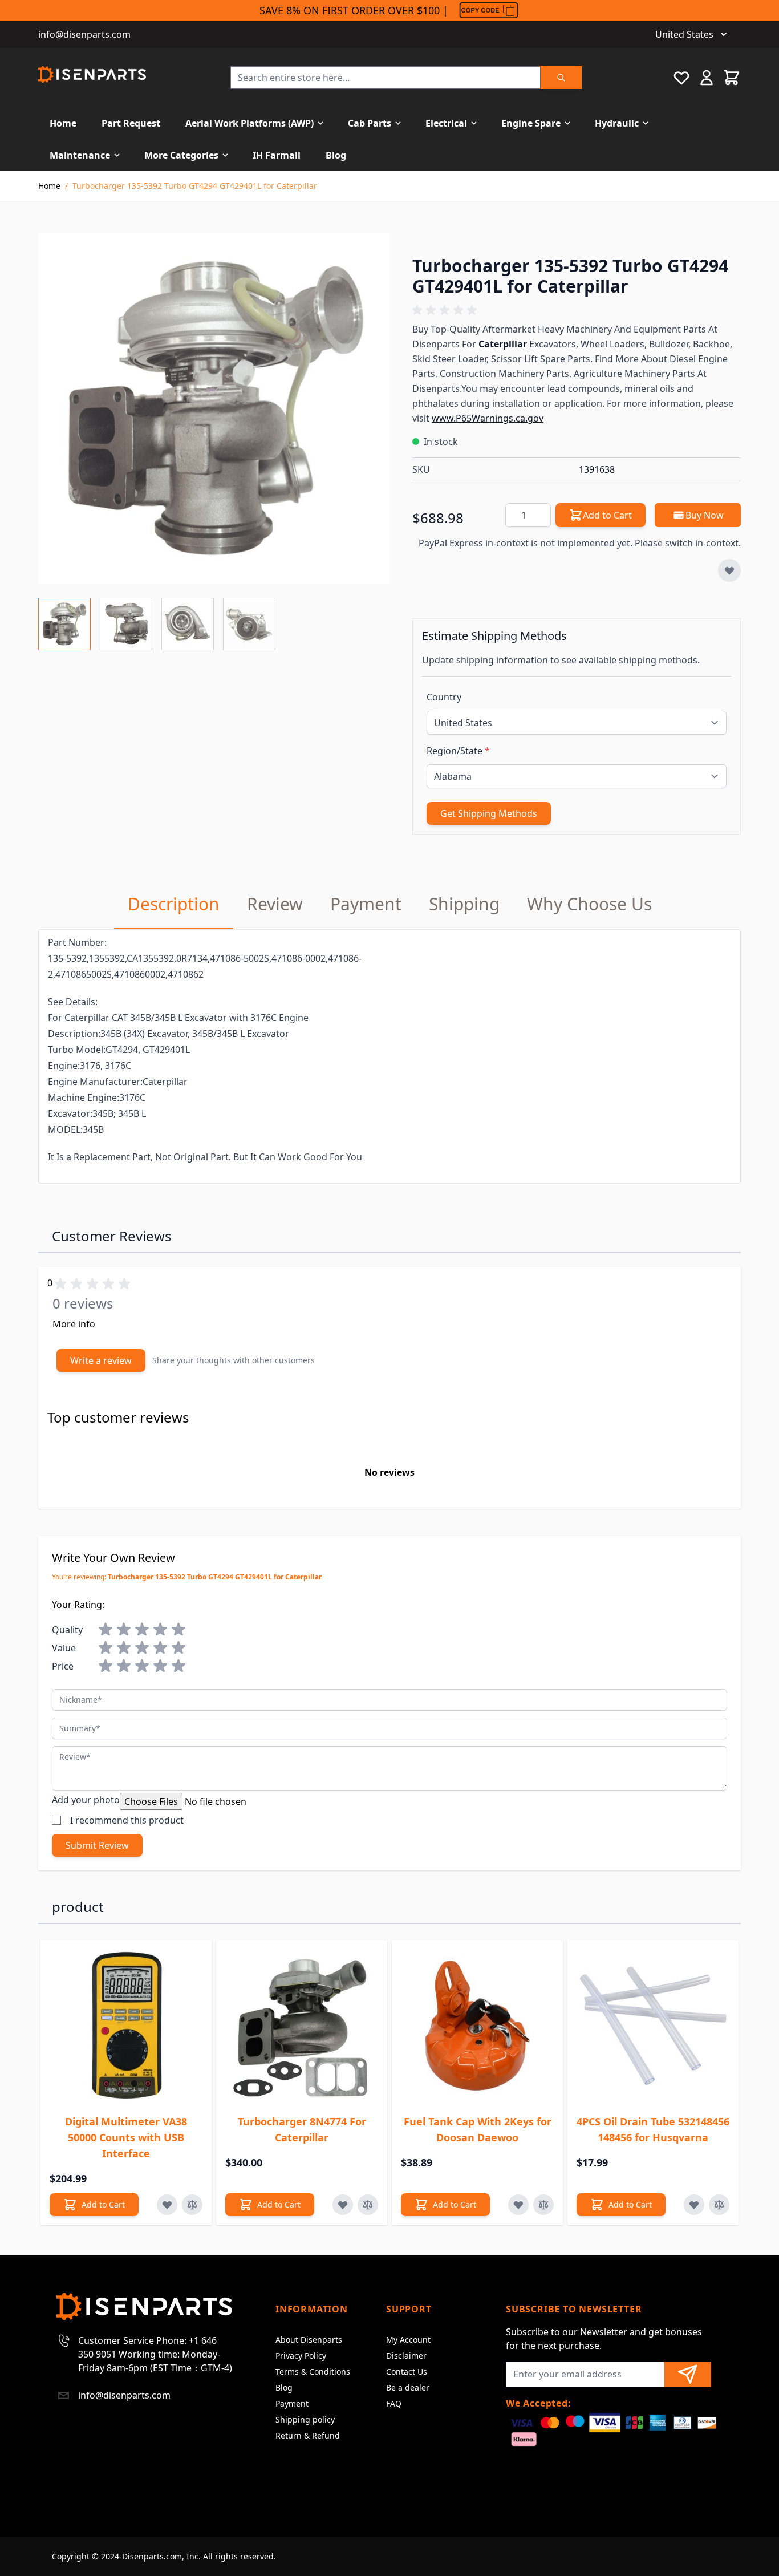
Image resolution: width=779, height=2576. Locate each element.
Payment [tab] (366, 904)
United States (684, 34)
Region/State (458, 751)
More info (74, 1324)
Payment (292, 2403)
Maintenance (80, 155)
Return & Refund (308, 2435)
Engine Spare (531, 123)
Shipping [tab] (464, 904)
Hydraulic (617, 123)
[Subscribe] (688, 2374)
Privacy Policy (301, 2356)
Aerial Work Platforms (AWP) (249, 123)
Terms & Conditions (313, 2372)
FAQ (394, 2403)
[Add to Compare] (192, 2205)
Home (63, 123)
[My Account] (707, 78)
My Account (408, 2340)
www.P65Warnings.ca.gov (488, 418)
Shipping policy (305, 2419)
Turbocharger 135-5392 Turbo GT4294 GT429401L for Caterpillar (195, 186)
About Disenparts (309, 2340)
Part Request (131, 123)
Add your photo (86, 1800)
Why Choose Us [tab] (589, 904)
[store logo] (92, 74)
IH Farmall (277, 155)
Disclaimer (406, 2356)
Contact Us (407, 2372)
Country (444, 697)
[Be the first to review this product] (577, 310)
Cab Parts (370, 123)
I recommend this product (127, 1820)
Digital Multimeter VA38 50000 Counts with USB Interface (126, 2137)
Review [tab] (275, 904)
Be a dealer (408, 2387)
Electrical (446, 123)
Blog (336, 155)
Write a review (101, 1360)
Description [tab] (174, 904)
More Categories (181, 155)
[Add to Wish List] (729, 570)
